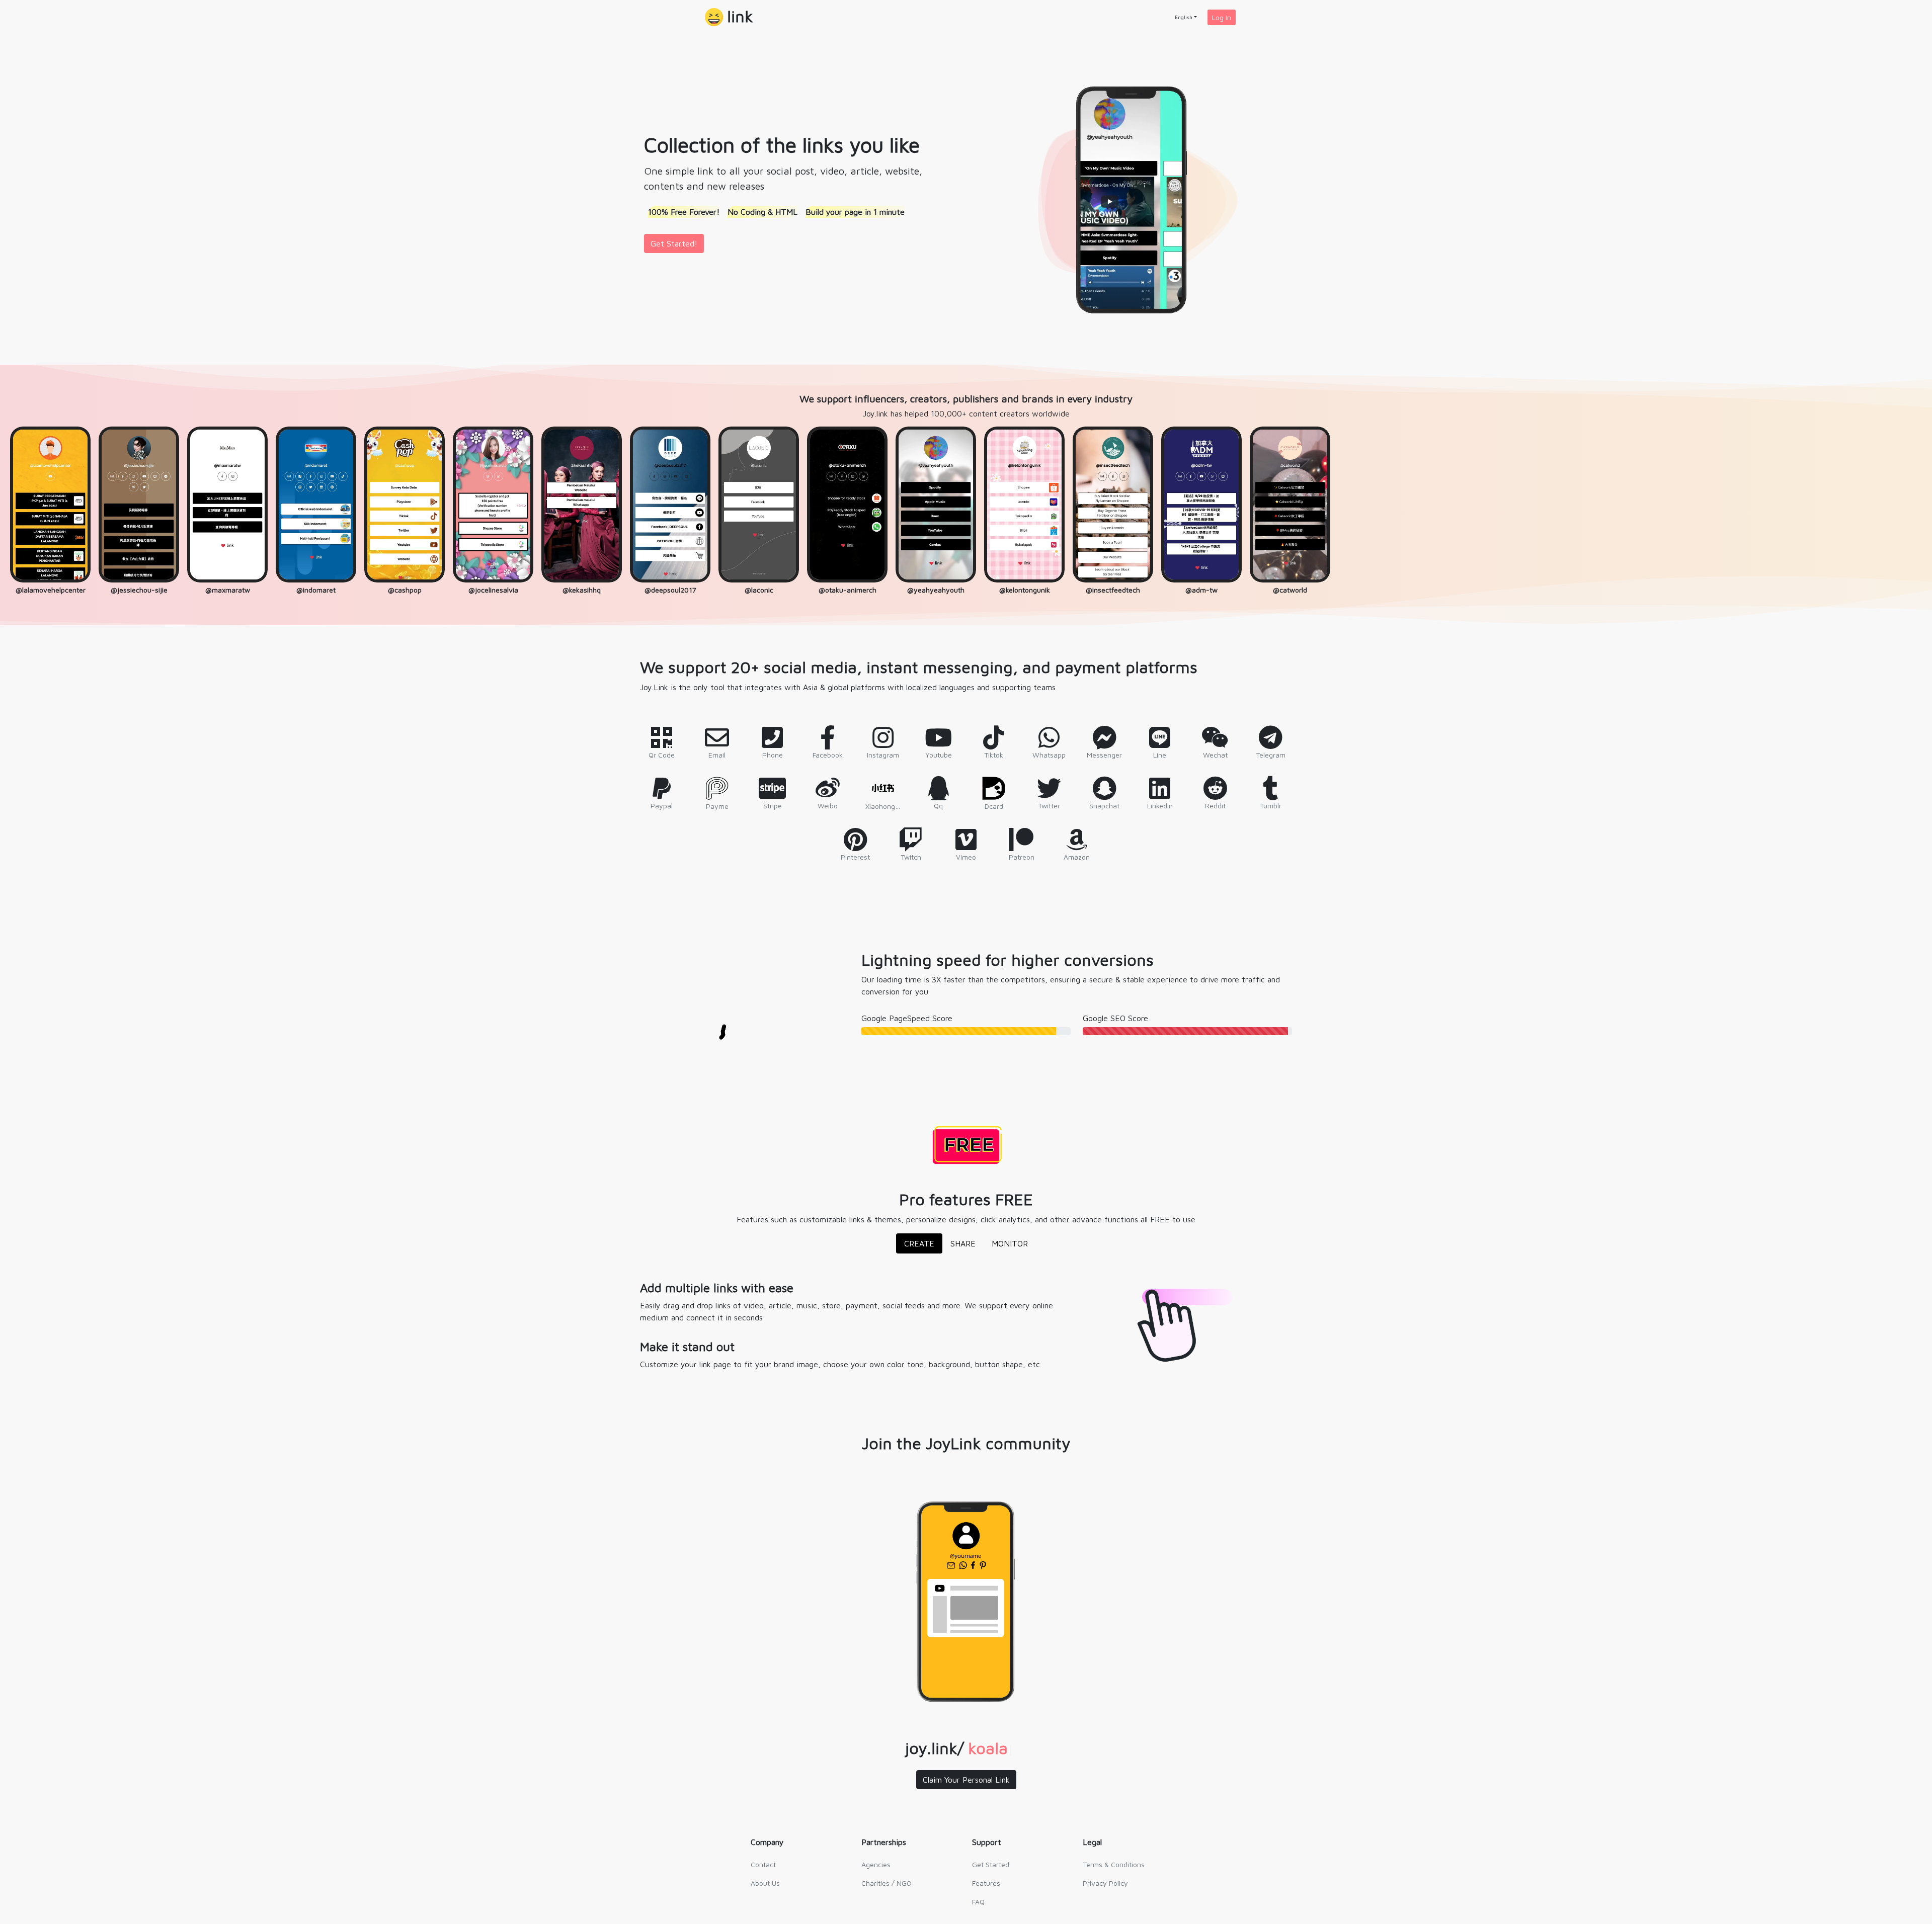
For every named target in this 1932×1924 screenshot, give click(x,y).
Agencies (876, 1864)
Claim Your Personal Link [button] (966, 1780)
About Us (765, 1883)
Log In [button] (1222, 17)
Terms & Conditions (1114, 1864)
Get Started (991, 1864)
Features (986, 1883)
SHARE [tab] (963, 1243)
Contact (763, 1864)
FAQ (978, 1902)
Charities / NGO (887, 1883)
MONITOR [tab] (1010, 1243)
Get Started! (674, 243)
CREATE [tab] (919, 1243)
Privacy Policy (1105, 1883)
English (1184, 17)
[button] (729, 17)
